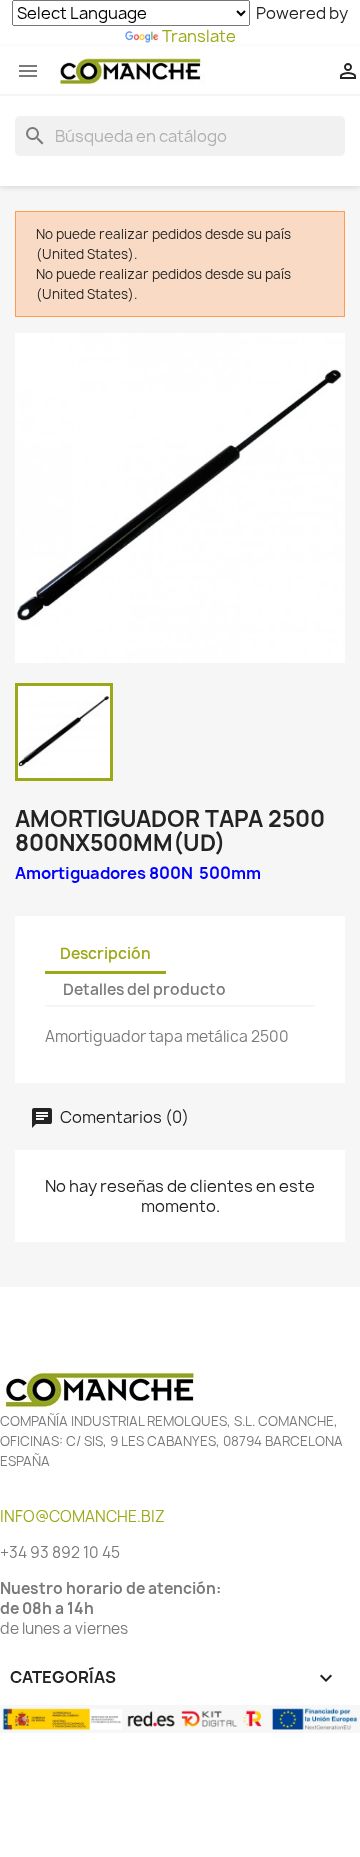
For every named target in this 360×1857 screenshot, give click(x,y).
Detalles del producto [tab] (144, 989)
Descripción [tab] (105, 953)
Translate (199, 36)
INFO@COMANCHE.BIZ (82, 1516)
